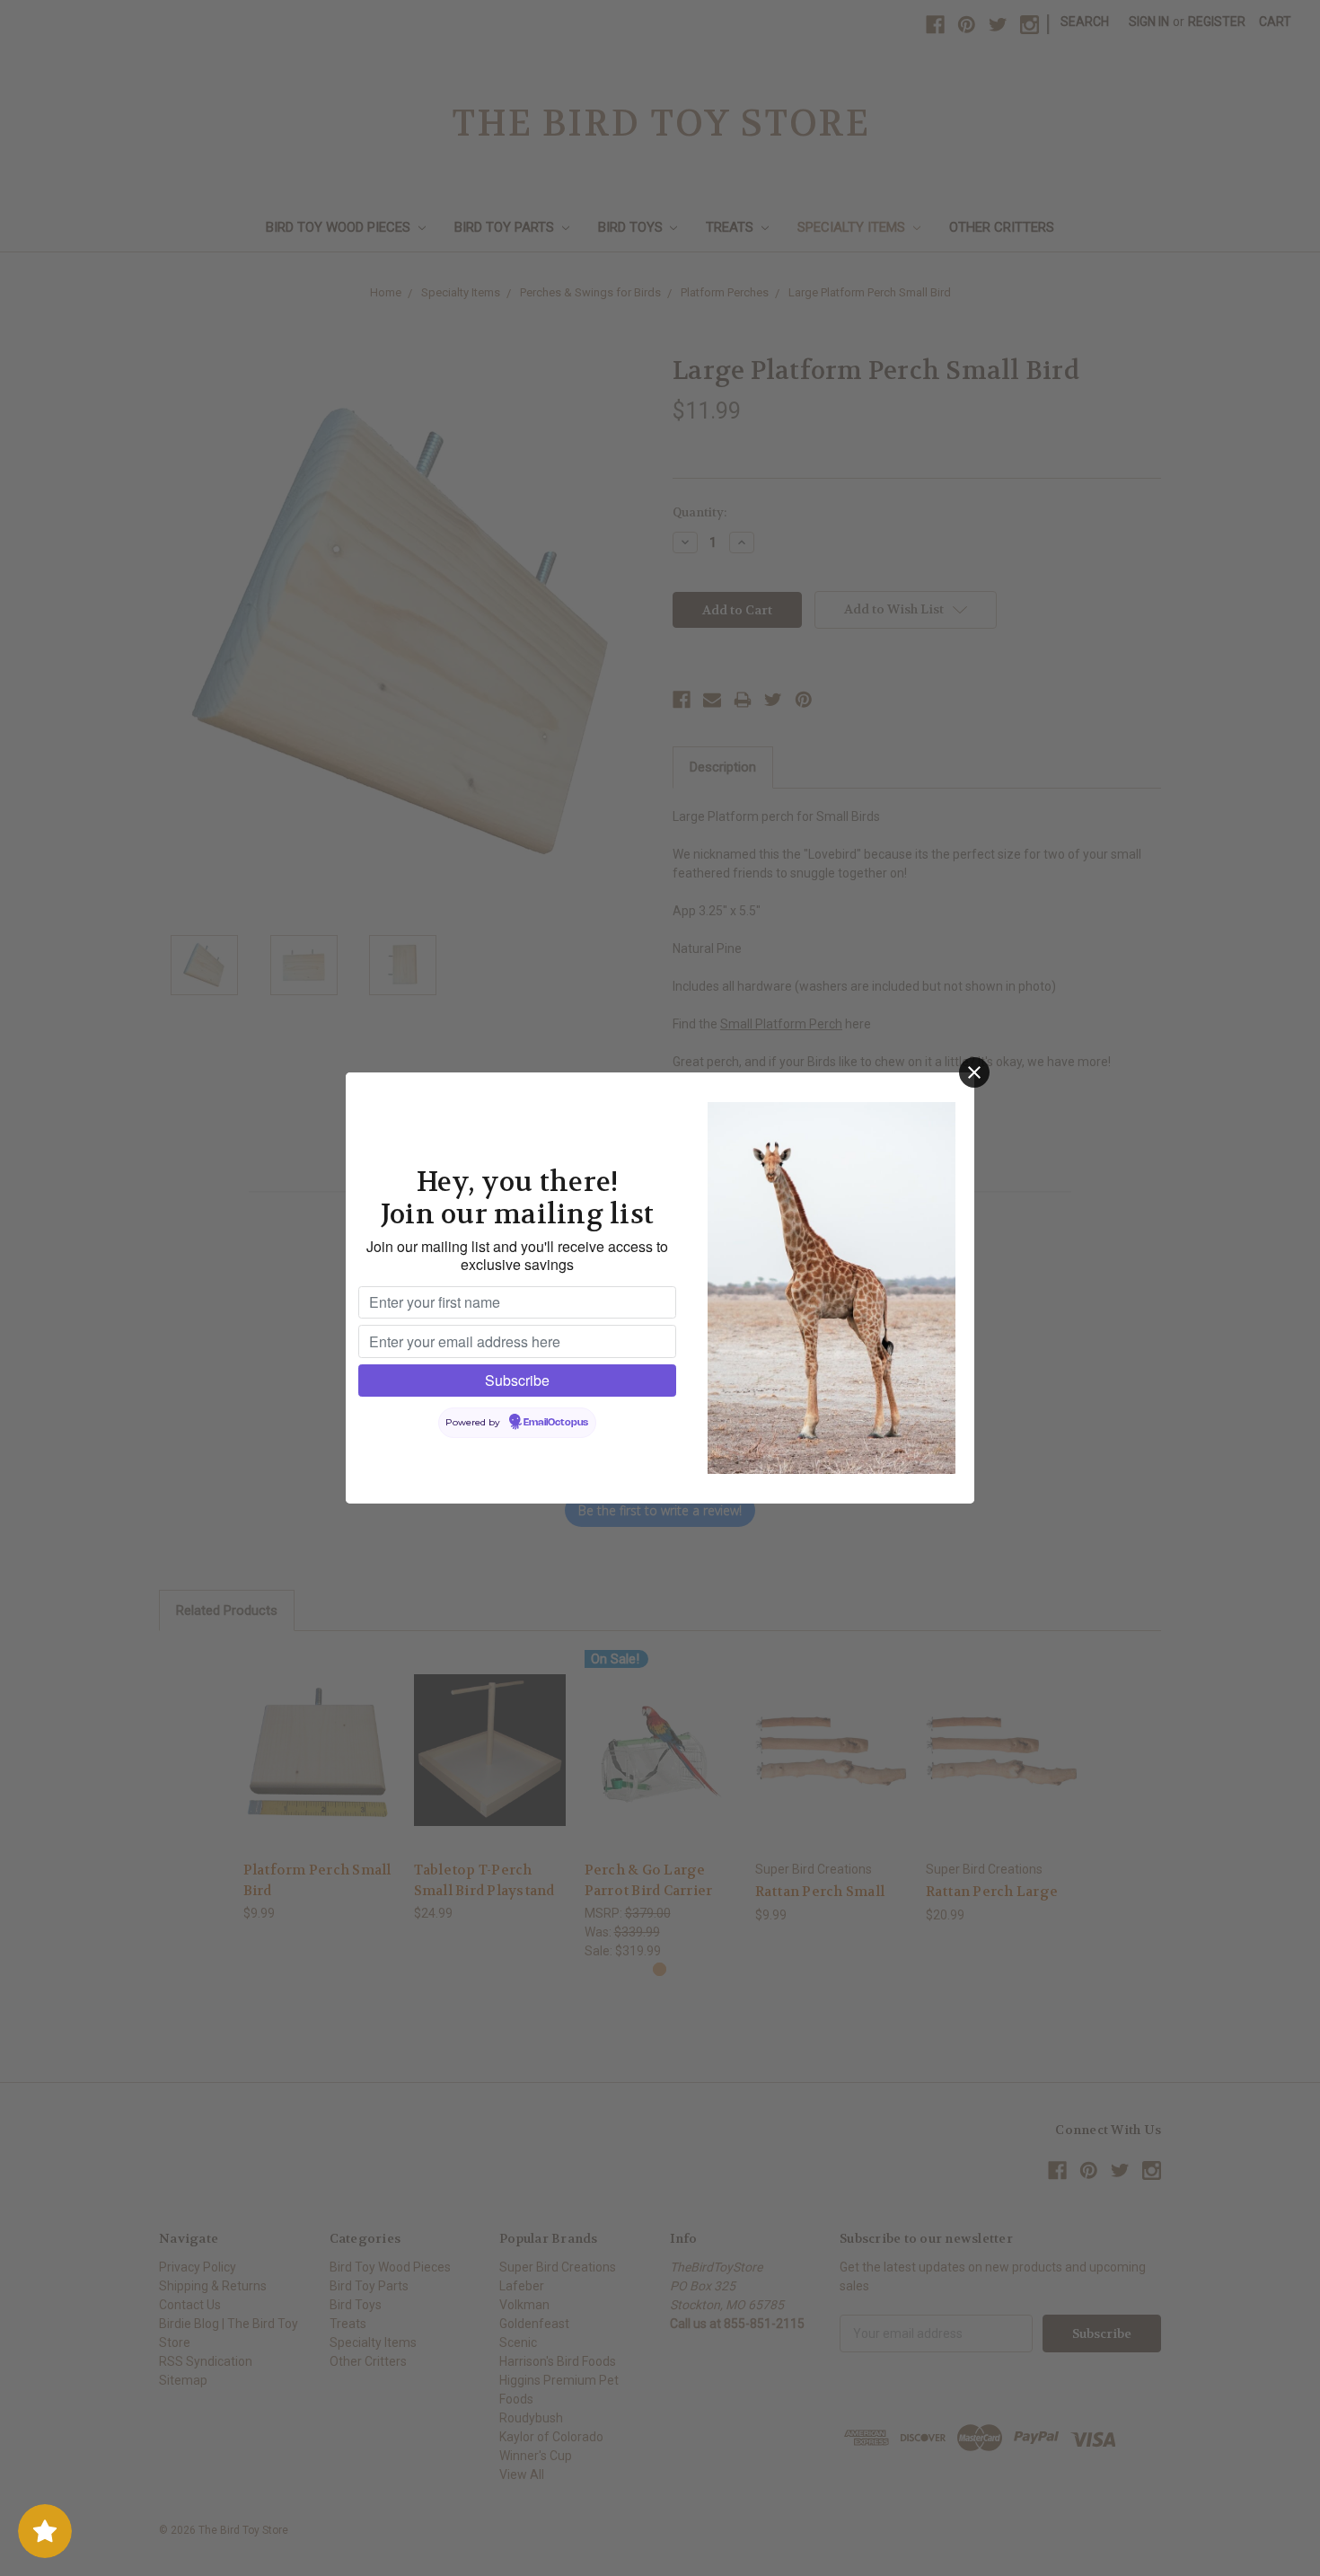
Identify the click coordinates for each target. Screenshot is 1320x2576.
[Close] (974, 1072)
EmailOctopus (556, 1423)
